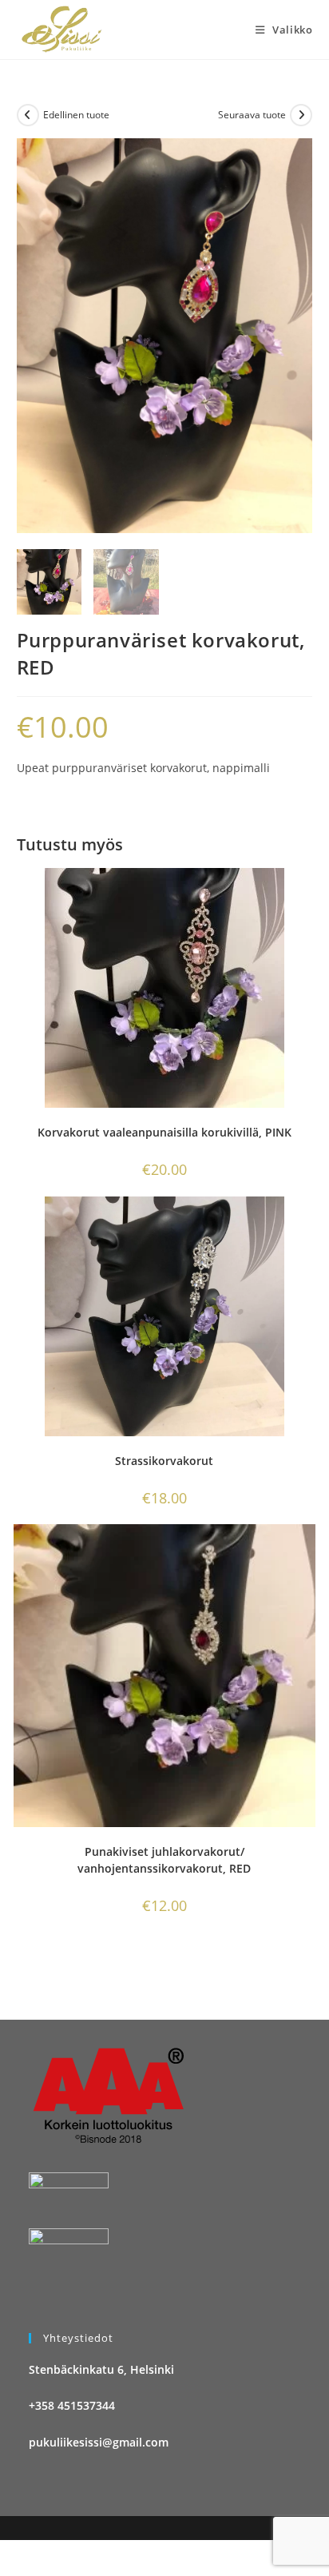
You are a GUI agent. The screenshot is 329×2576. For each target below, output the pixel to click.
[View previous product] (28, 115)
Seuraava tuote (252, 115)
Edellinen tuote (76, 115)
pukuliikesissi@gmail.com (99, 2442)
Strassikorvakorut (164, 1461)
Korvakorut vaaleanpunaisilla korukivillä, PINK (164, 1132)
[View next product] (301, 115)
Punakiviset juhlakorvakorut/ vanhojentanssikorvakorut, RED (164, 1860)
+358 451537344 (72, 2405)
